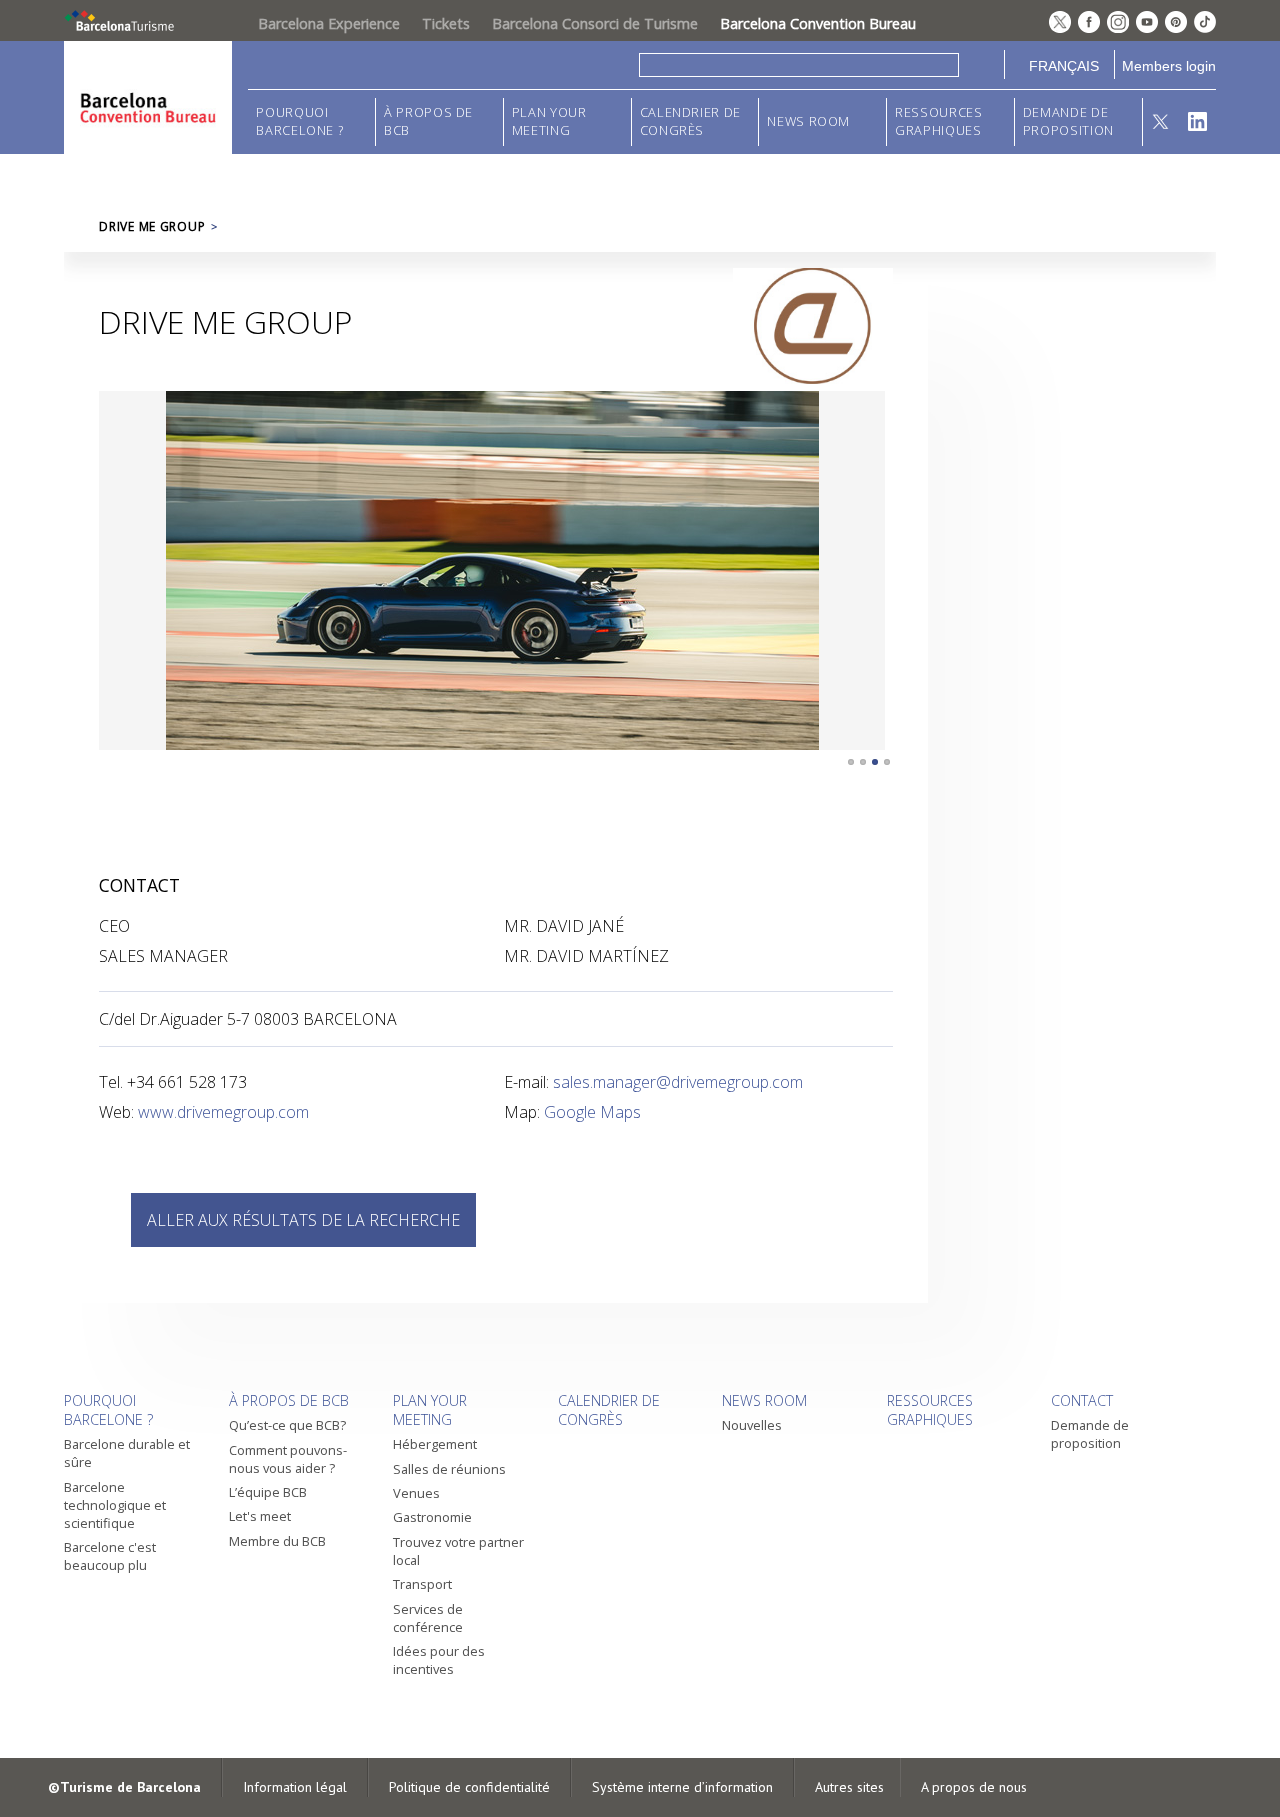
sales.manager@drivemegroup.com (678, 1082)
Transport (422, 1584)
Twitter (1161, 122)
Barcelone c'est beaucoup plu (110, 1556)
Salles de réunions (449, 1469)
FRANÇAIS (1064, 66)
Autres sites (849, 1787)
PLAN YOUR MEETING (549, 121)
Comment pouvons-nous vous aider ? (288, 1459)
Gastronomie (432, 1517)
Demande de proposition (1068, 121)
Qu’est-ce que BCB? (287, 1425)
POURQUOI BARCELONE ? (299, 121)
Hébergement (435, 1444)
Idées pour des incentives (439, 1660)
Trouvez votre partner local (458, 1551)
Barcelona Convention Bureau (818, 23)
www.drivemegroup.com (223, 1112)
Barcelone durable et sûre (127, 1453)
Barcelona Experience (329, 23)
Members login (1169, 66)
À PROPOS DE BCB (428, 121)
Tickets (446, 23)
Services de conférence (428, 1618)
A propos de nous (974, 1787)
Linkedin (1197, 122)
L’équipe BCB (268, 1492)
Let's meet (260, 1516)
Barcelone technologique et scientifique (115, 1505)
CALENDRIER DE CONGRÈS (690, 121)
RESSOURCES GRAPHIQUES (938, 121)
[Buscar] (981, 64)
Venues (416, 1493)
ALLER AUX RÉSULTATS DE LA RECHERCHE (303, 1220)
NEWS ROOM (808, 121)
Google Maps (592, 1112)
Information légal (295, 1787)
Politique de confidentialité (469, 1787)
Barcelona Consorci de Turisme (595, 23)
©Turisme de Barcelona (124, 1787)
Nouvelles (752, 1425)
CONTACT (1082, 1400)
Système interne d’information (682, 1787)
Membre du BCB (277, 1541)
